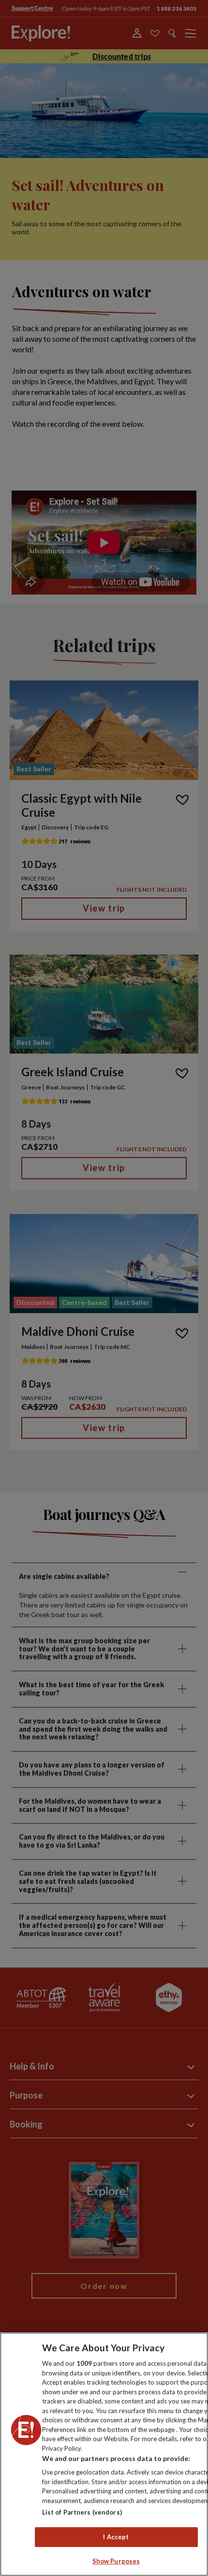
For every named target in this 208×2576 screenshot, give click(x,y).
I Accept (116, 2537)
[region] (104, 2454)
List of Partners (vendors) (82, 2512)
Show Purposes (116, 2561)
